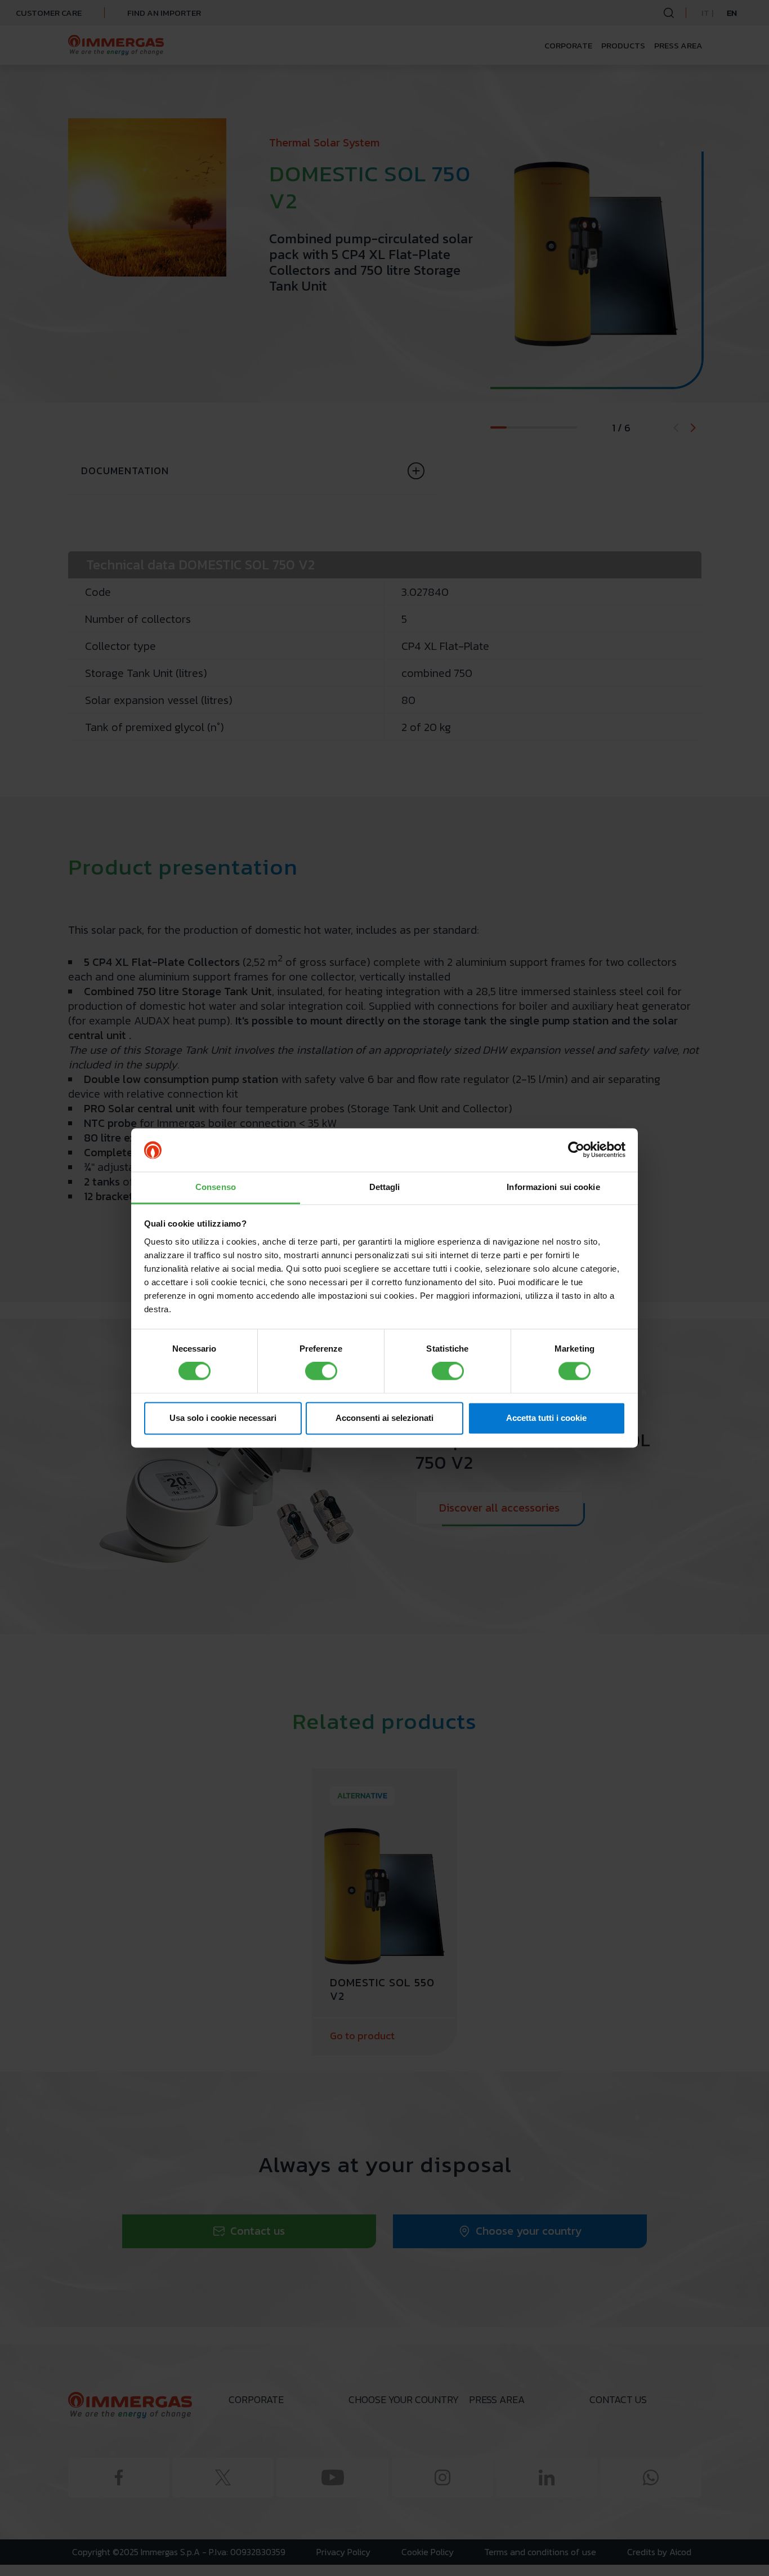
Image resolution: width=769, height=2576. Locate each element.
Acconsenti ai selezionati (384, 1418)
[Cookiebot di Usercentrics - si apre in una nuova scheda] (576, 1150)
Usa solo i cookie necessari (223, 1418)
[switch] (321, 1371)
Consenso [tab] (216, 1187)
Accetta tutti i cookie (546, 1418)
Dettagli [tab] (385, 1187)
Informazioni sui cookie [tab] (553, 1187)
